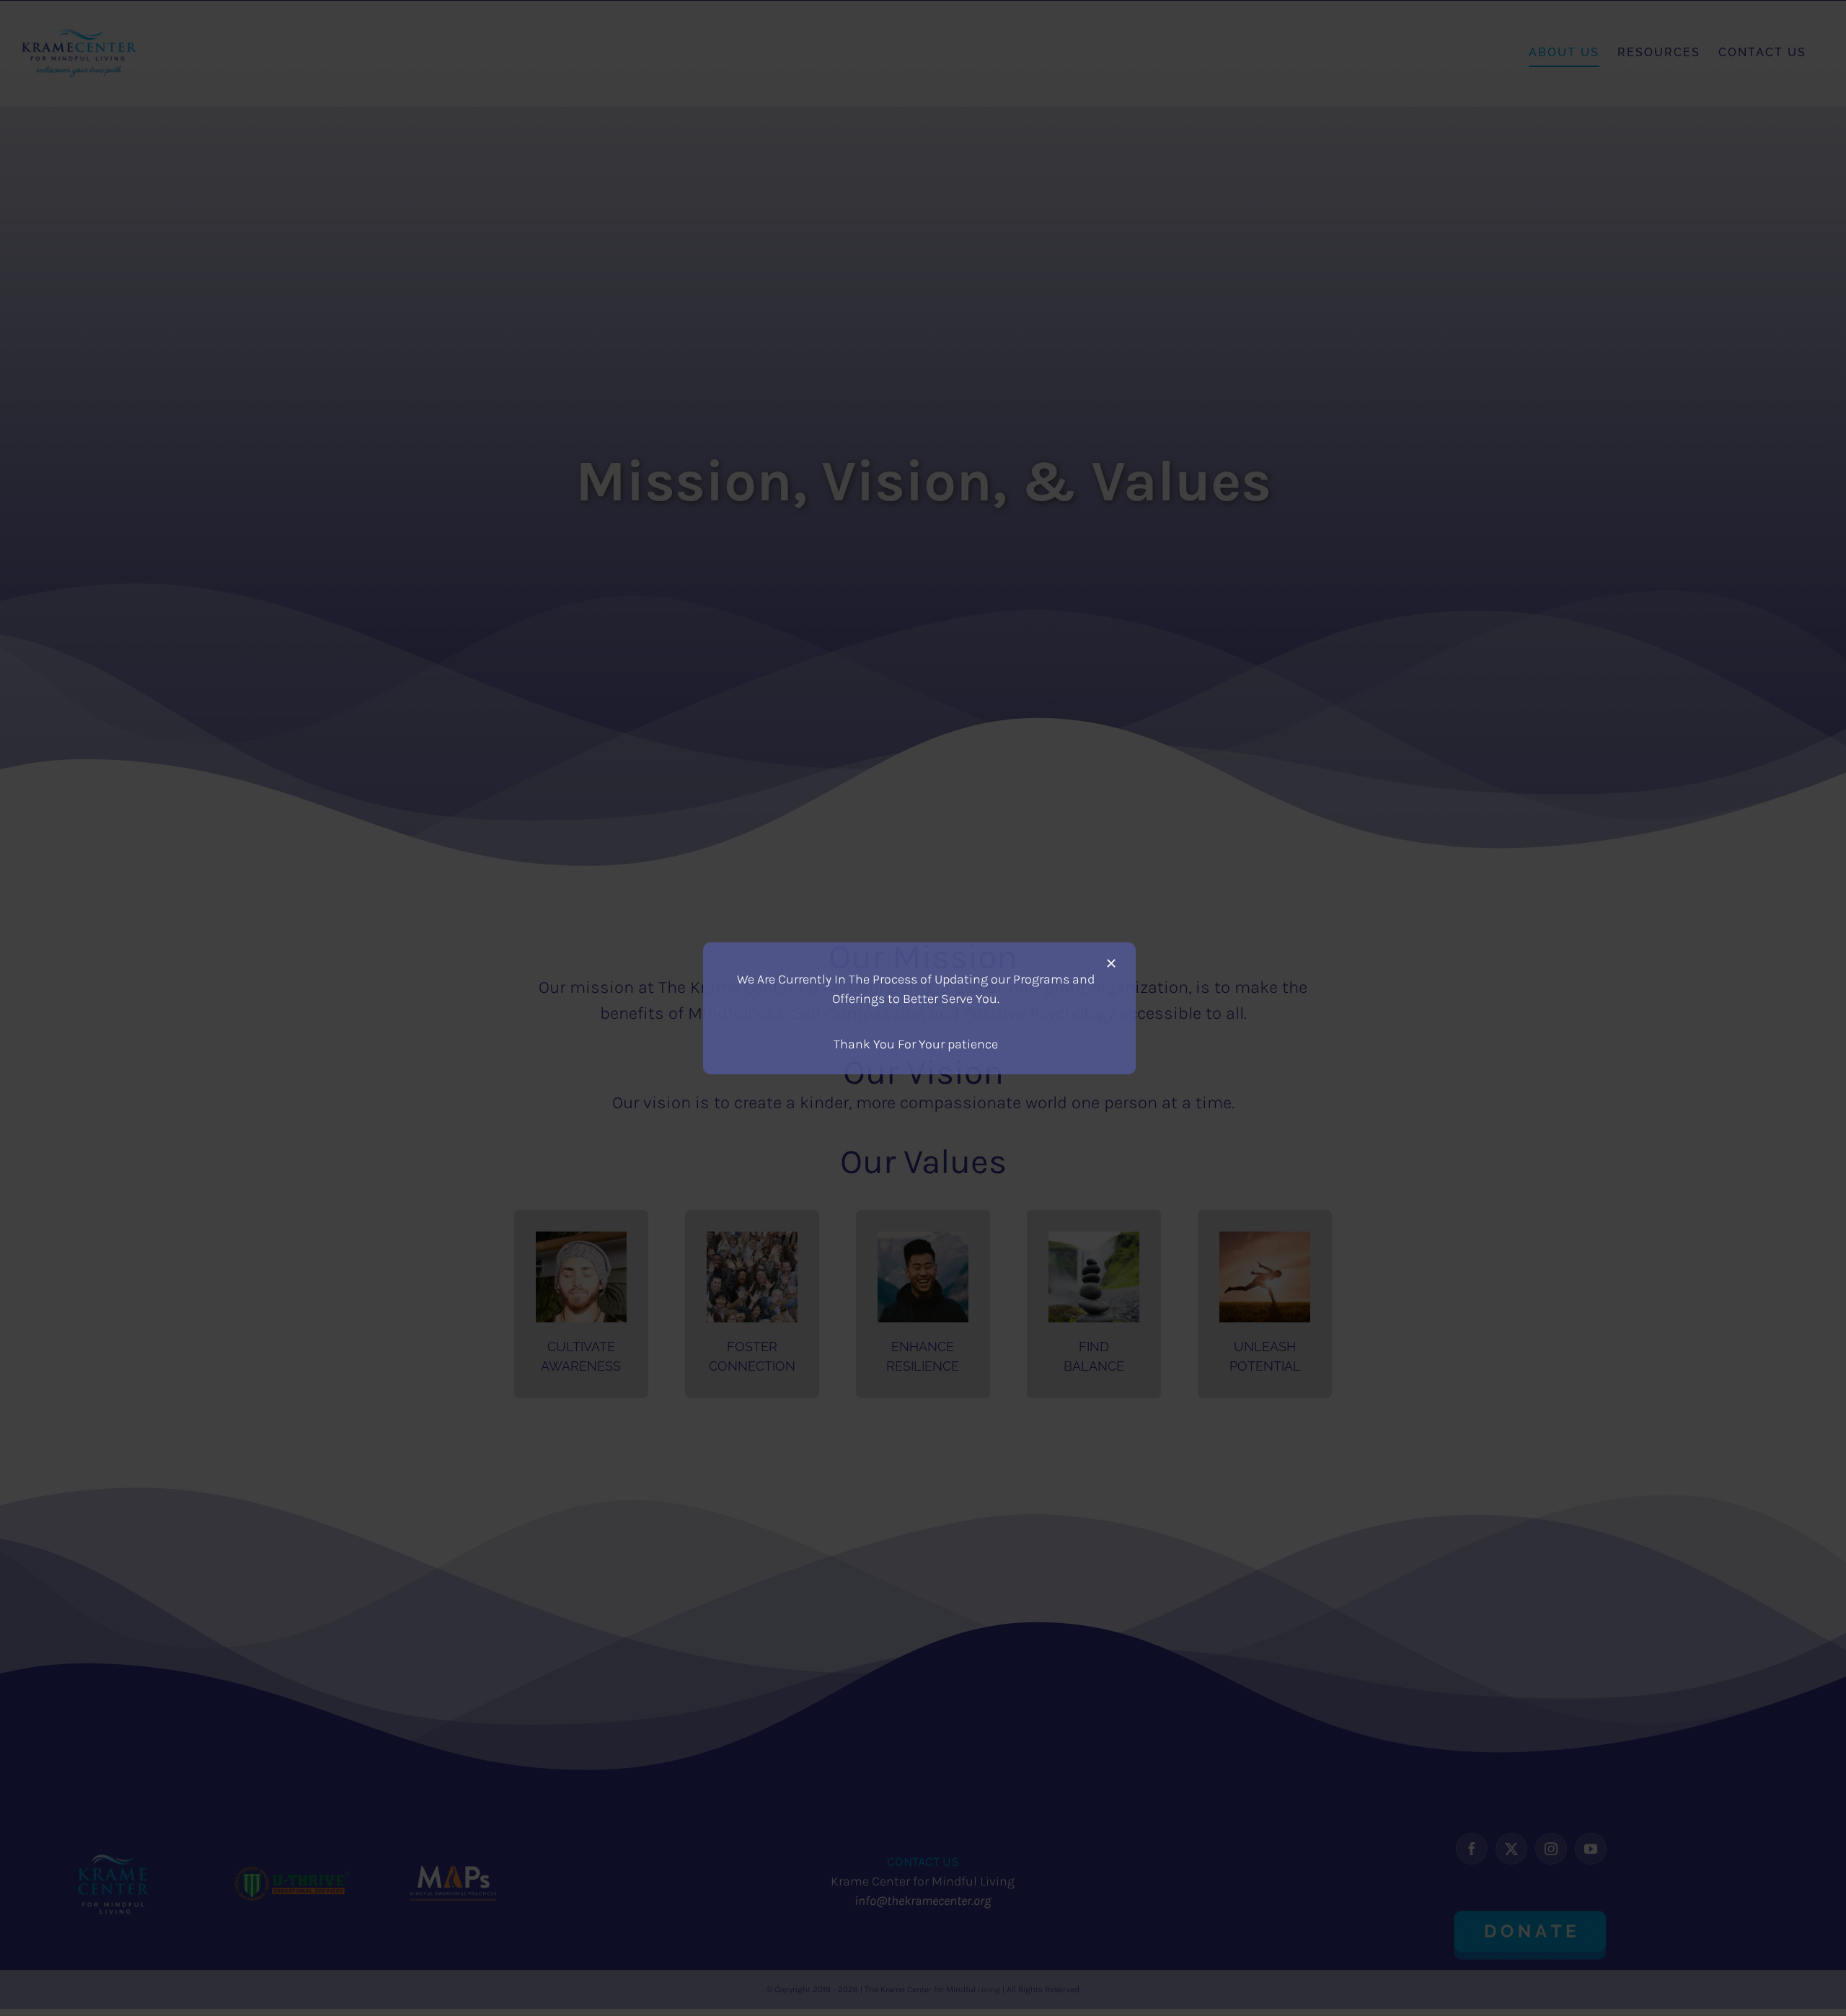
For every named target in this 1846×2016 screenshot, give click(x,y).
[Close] (1111, 963)
